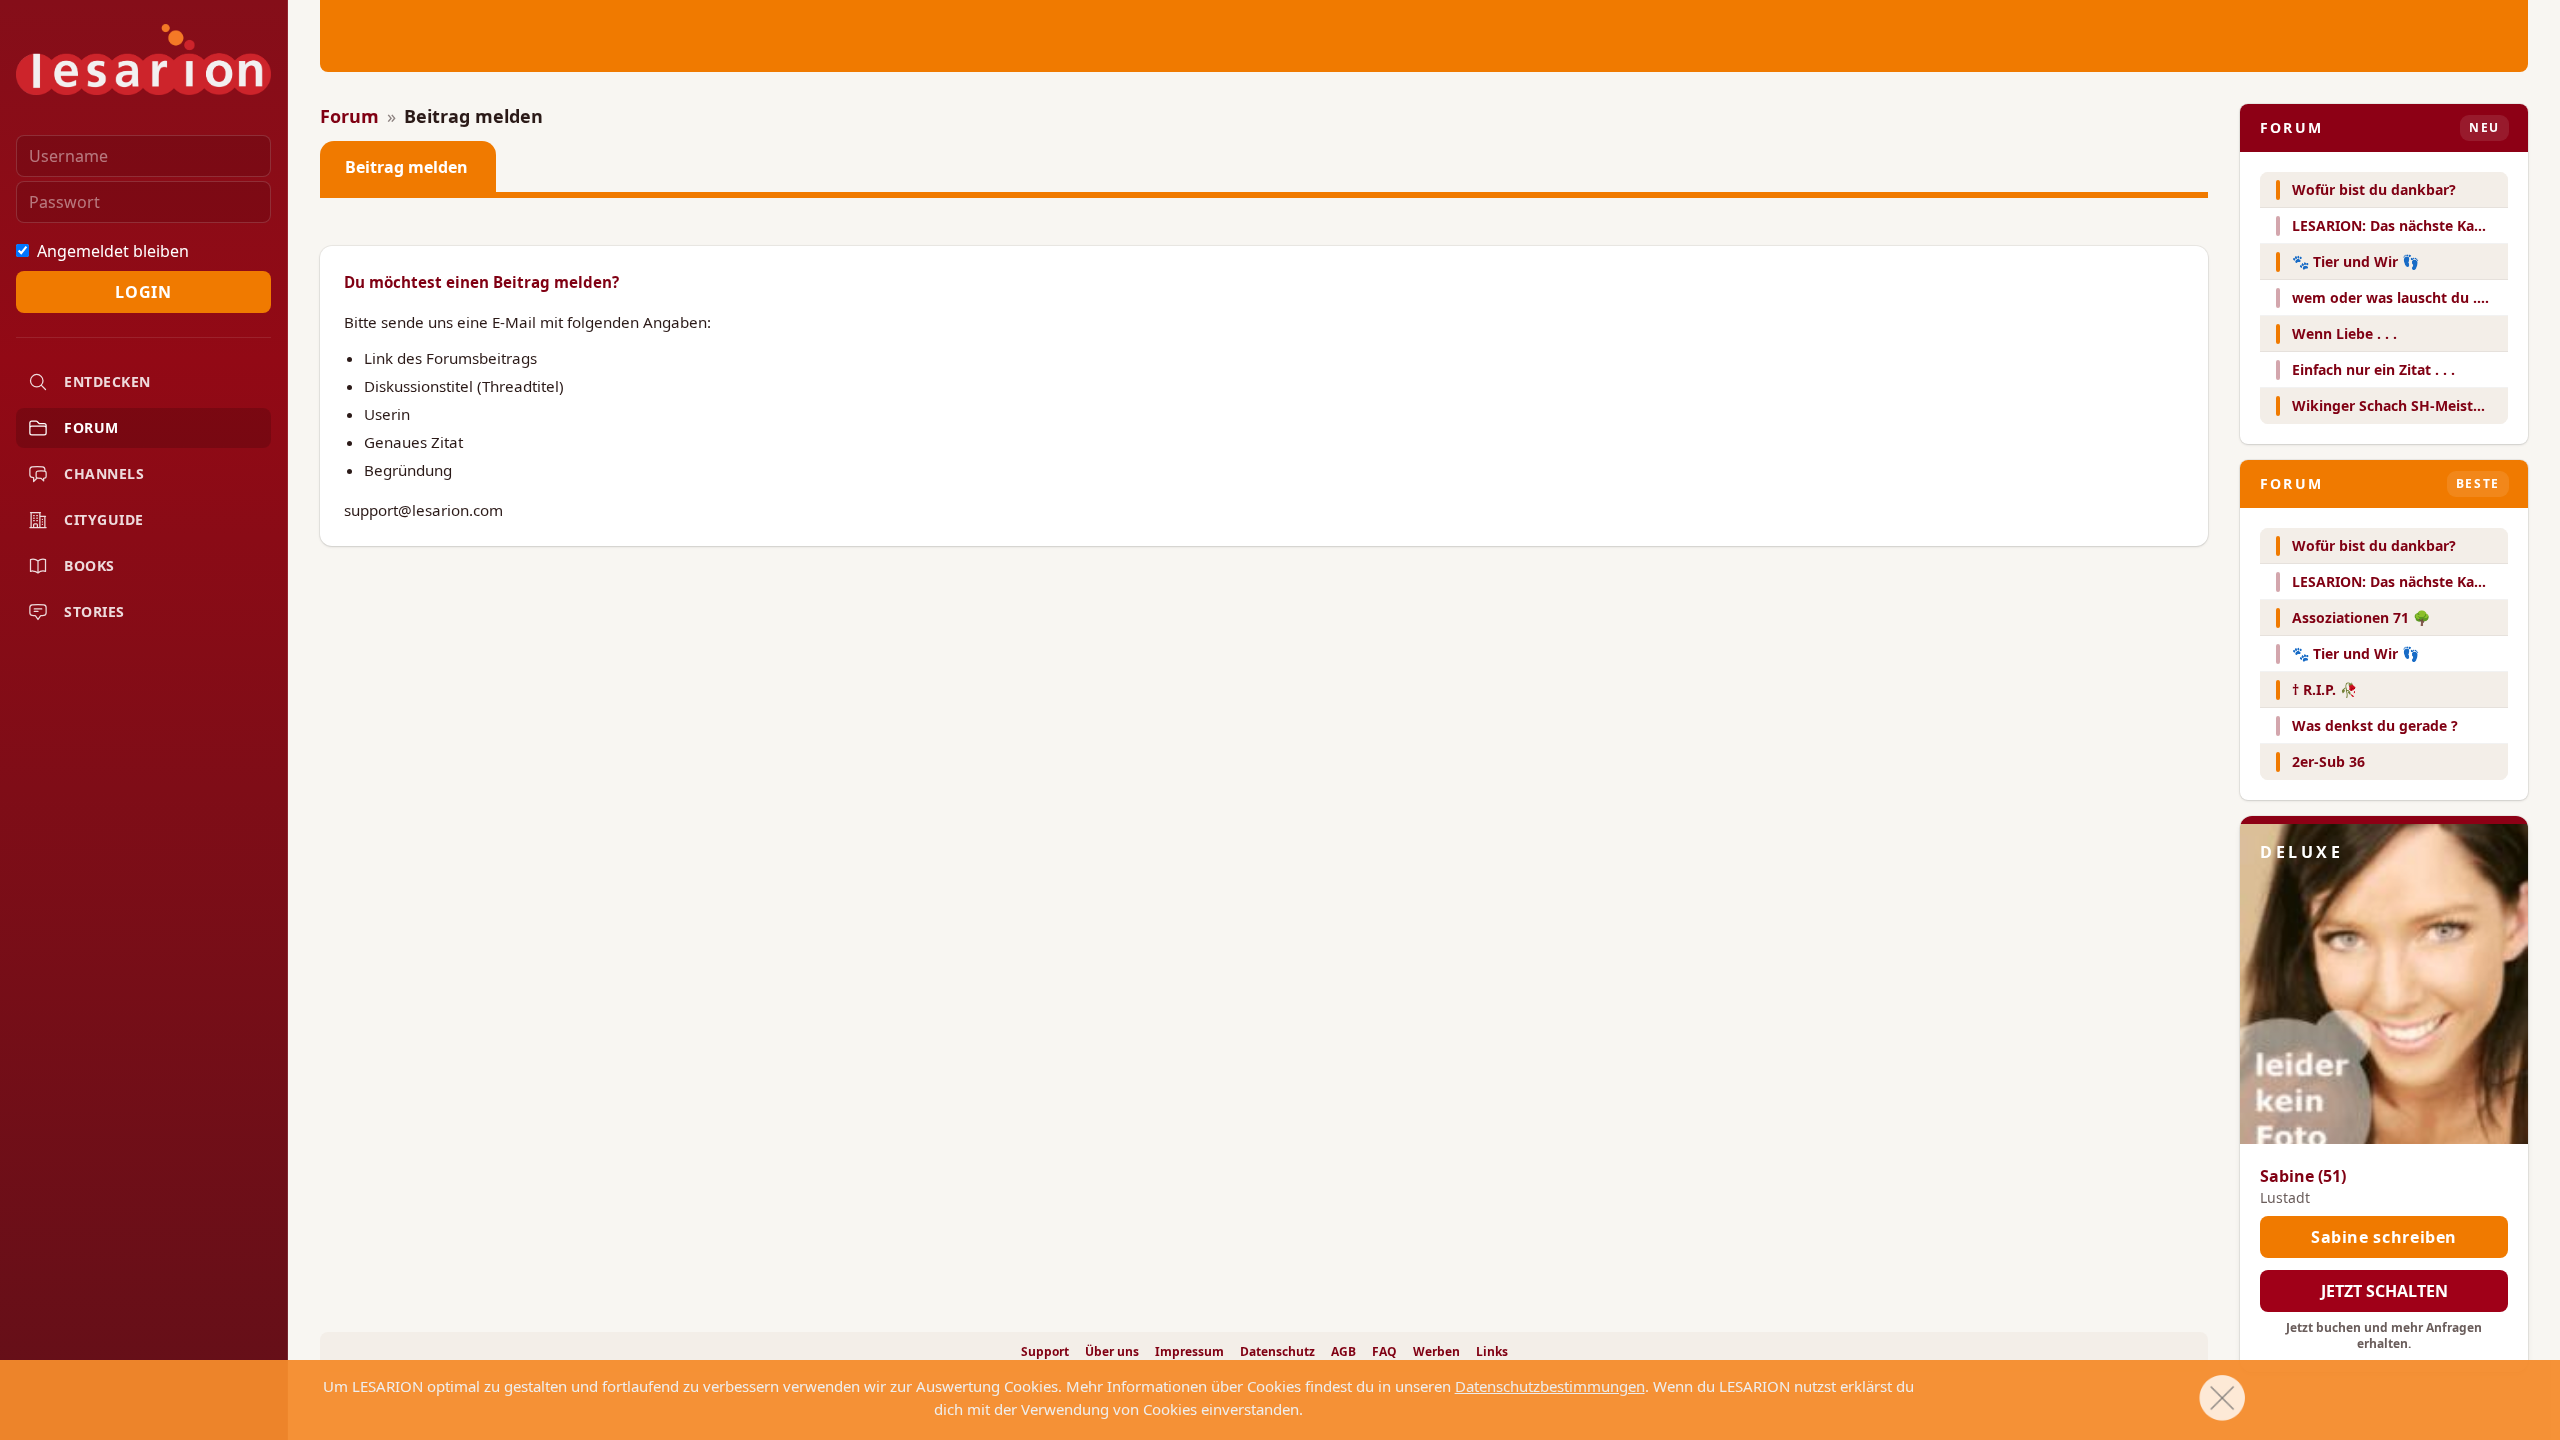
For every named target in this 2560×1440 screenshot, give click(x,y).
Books (89, 565)
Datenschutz (1277, 1352)
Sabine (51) (2303, 1176)
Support (1045, 1352)
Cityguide (104, 519)
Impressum (1189, 1352)
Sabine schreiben (2384, 1237)
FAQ (1384, 1352)
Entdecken (107, 381)
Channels (104, 473)
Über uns (1112, 1352)
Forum (91, 427)
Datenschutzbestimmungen (1550, 1386)
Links (1492, 1352)
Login (143, 292)
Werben (1436, 1352)
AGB (1343, 1352)
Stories (94, 611)
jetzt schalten (2384, 1291)
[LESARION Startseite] (143, 59)
